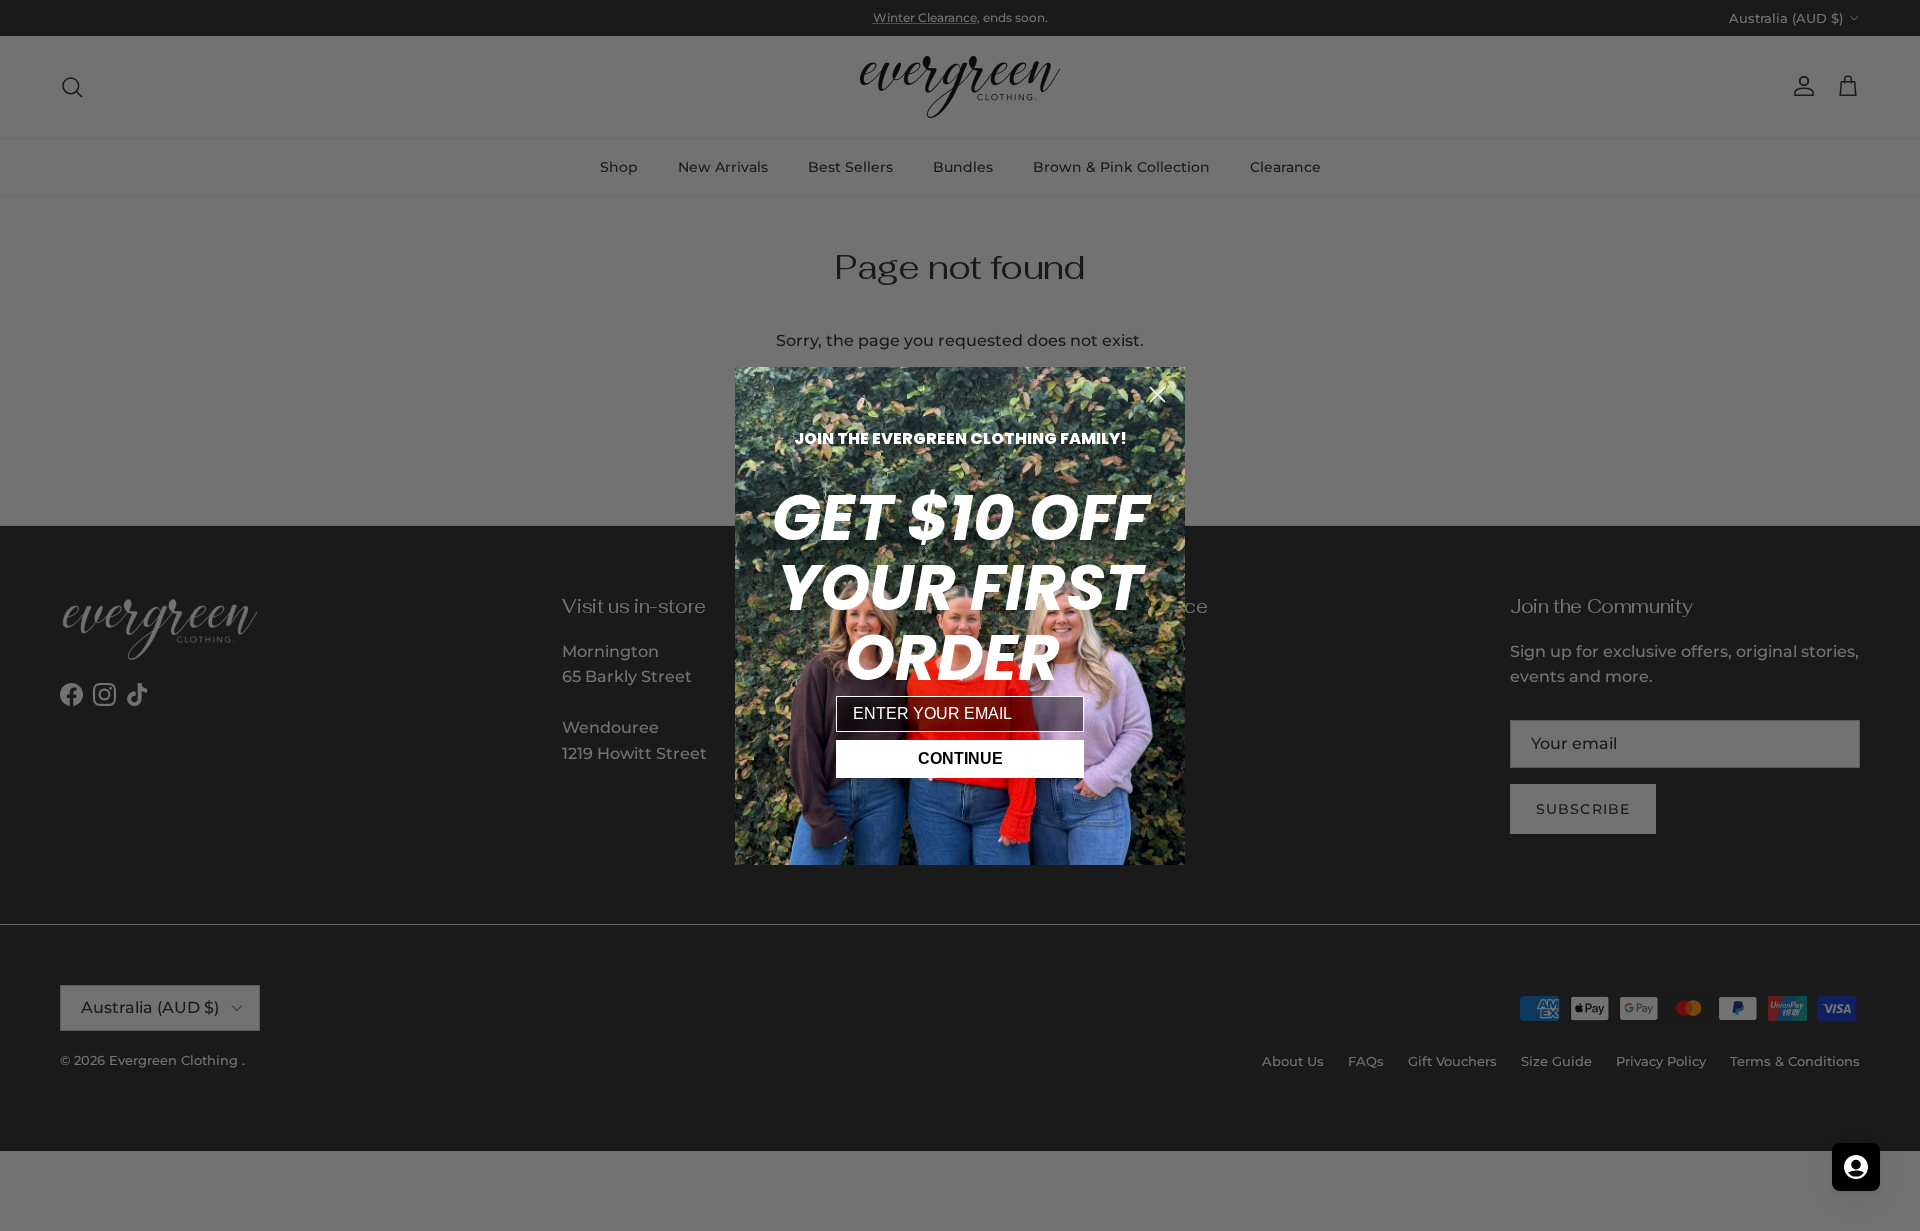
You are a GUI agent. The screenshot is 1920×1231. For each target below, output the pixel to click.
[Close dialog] (1157, 394)
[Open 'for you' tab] (1856, 1167)
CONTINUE (960, 758)
